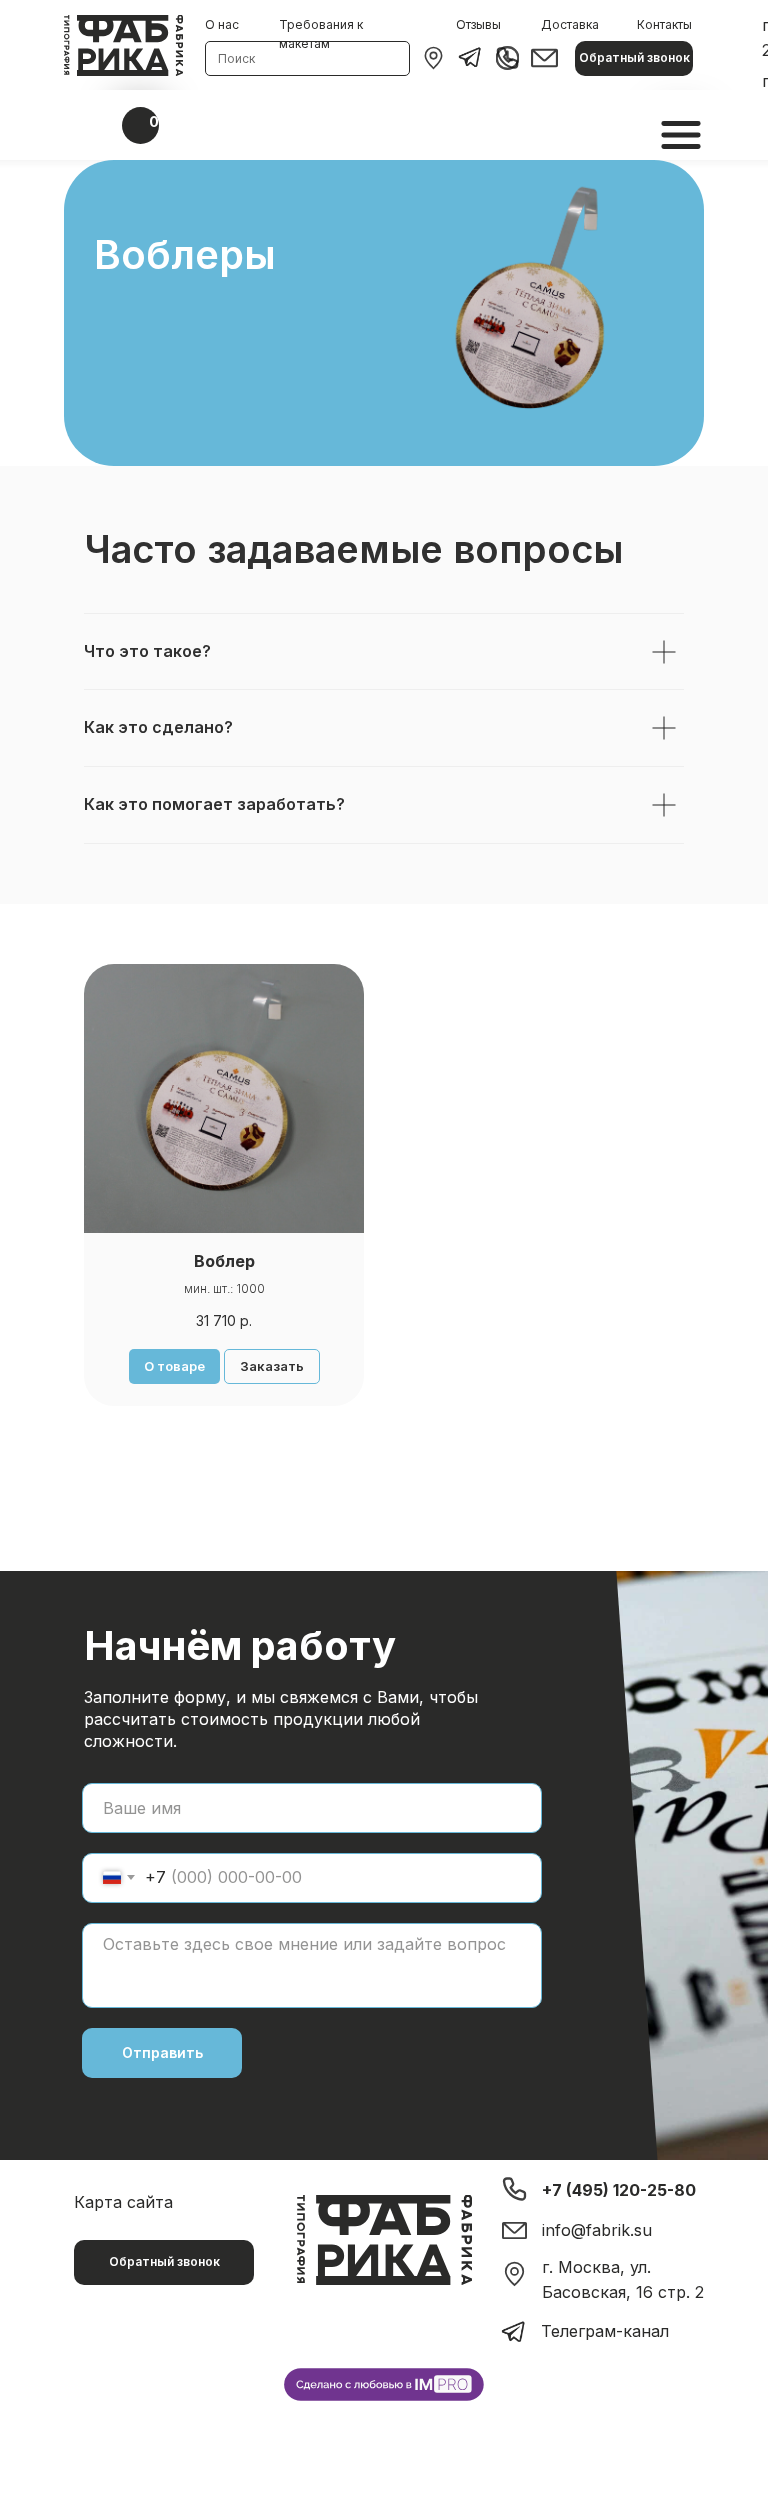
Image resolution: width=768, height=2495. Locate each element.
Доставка (570, 24)
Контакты (664, 24)
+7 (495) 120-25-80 (619, 2190)
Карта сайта (123, 2202)
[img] (433, 58)
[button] (634, 58)
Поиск (236, 58)
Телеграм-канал (605, 2331)
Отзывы (478, 24)
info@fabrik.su (597, 2230)
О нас (222, 24)
